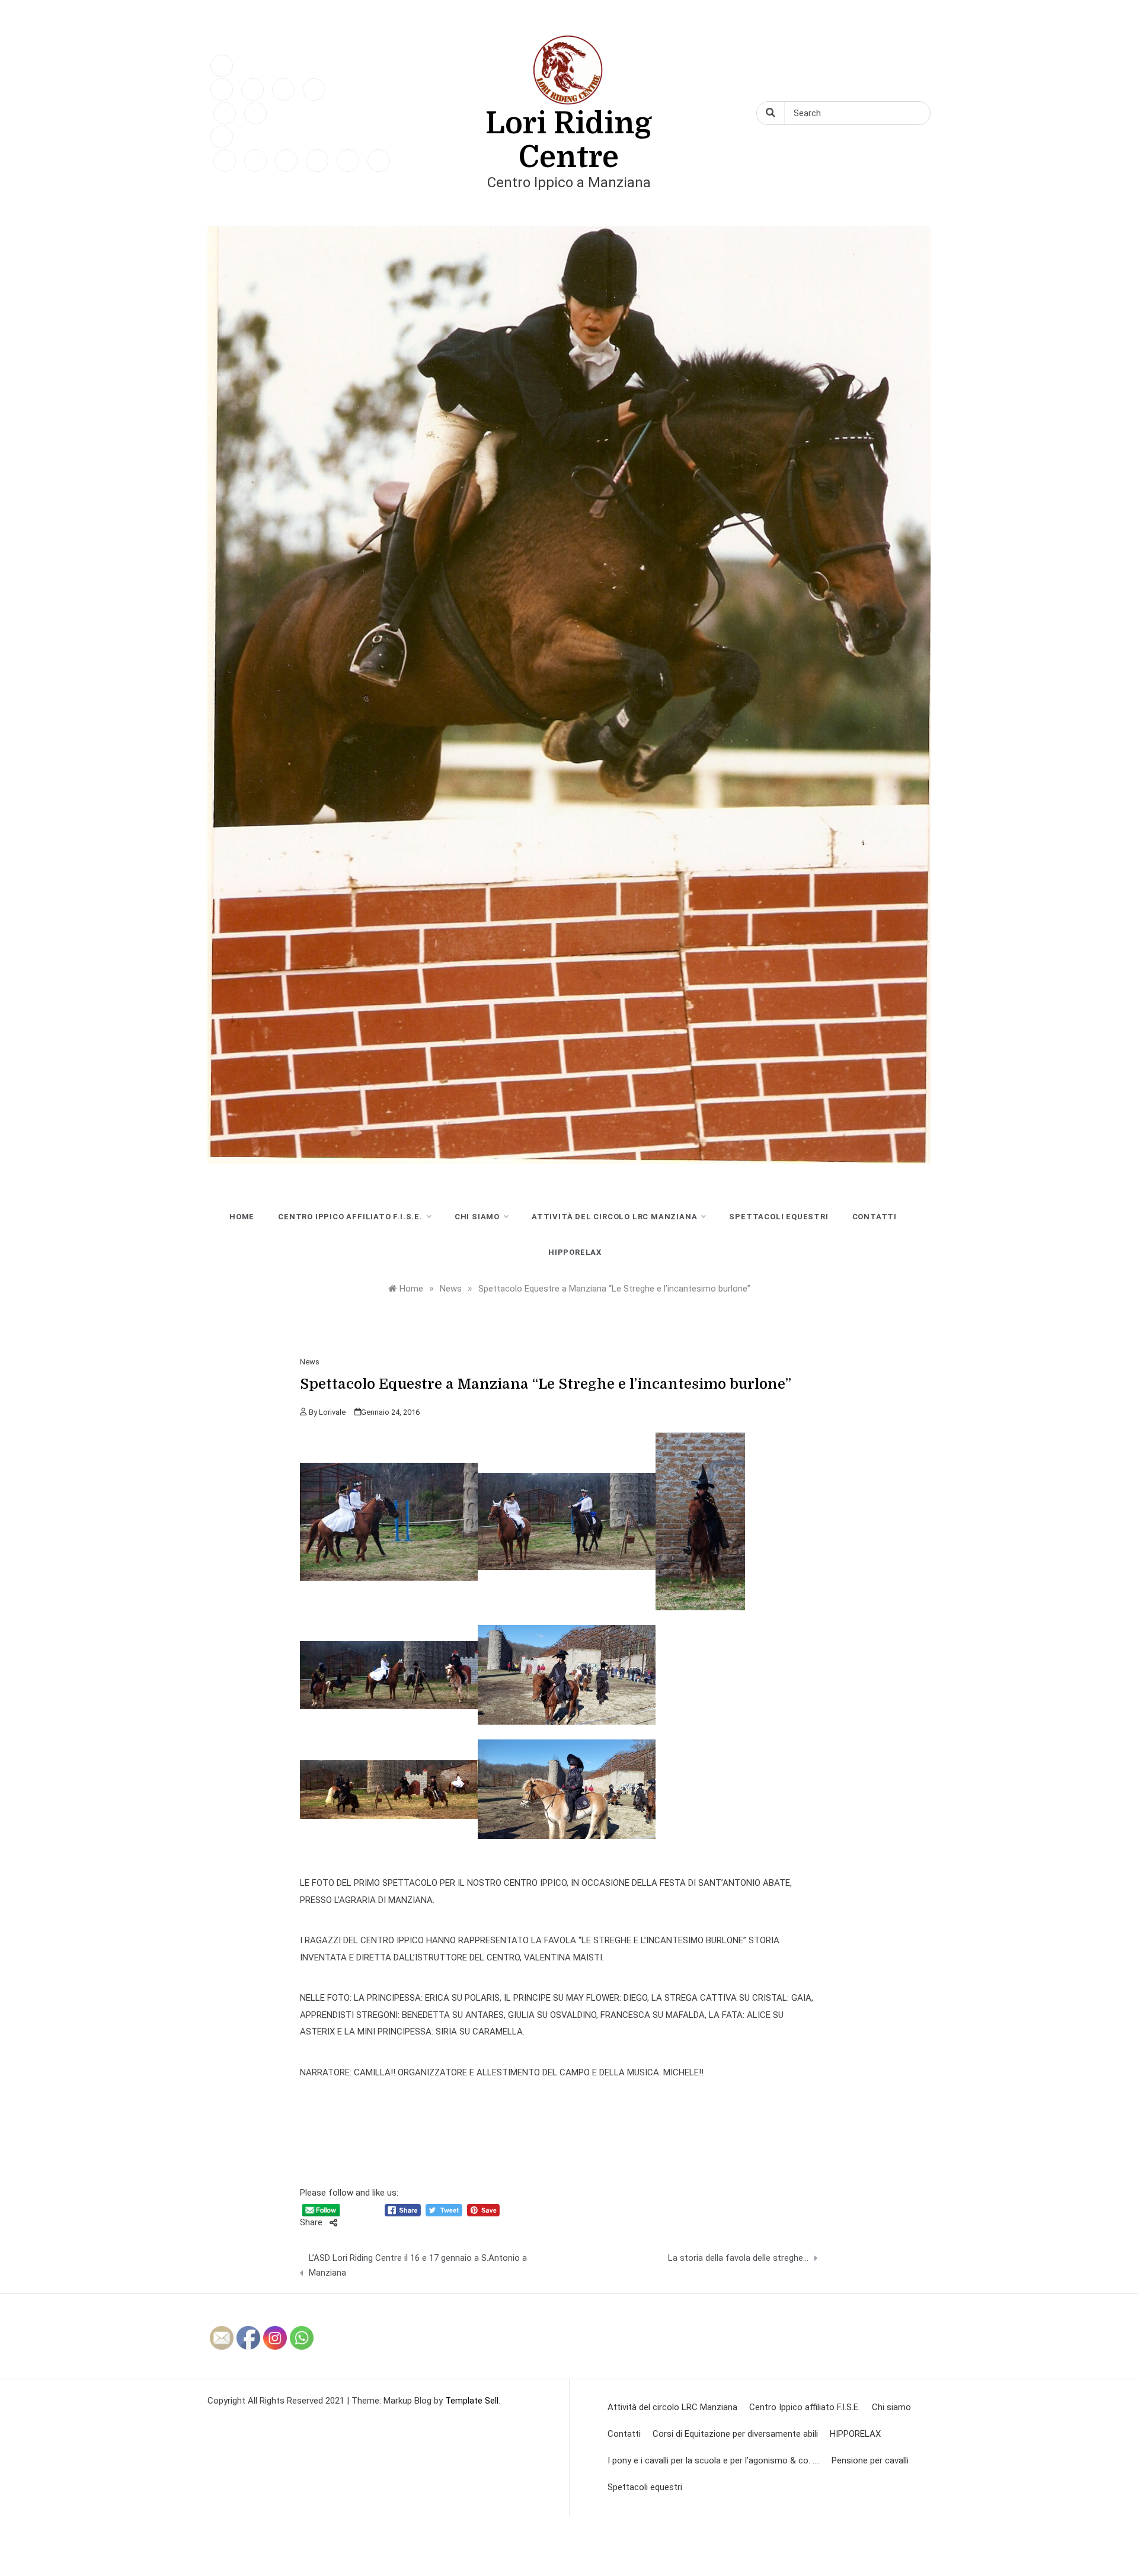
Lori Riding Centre (569, 140)
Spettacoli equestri (779, 1217)
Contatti (875, 1217)
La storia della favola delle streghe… (738, 2258)
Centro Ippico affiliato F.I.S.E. (350, 1217)
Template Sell (472, 2401)
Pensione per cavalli (870, 2460)
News (310, 1362)
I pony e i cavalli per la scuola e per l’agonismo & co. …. (714, 2460)
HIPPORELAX (575, 1252)
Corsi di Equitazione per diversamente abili (735, 2434)
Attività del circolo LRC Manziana (614, 1217)
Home (242, 1217)
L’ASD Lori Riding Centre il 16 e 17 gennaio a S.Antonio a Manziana (418, 2266)
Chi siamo (477, 1217)
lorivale (332, 1412)
